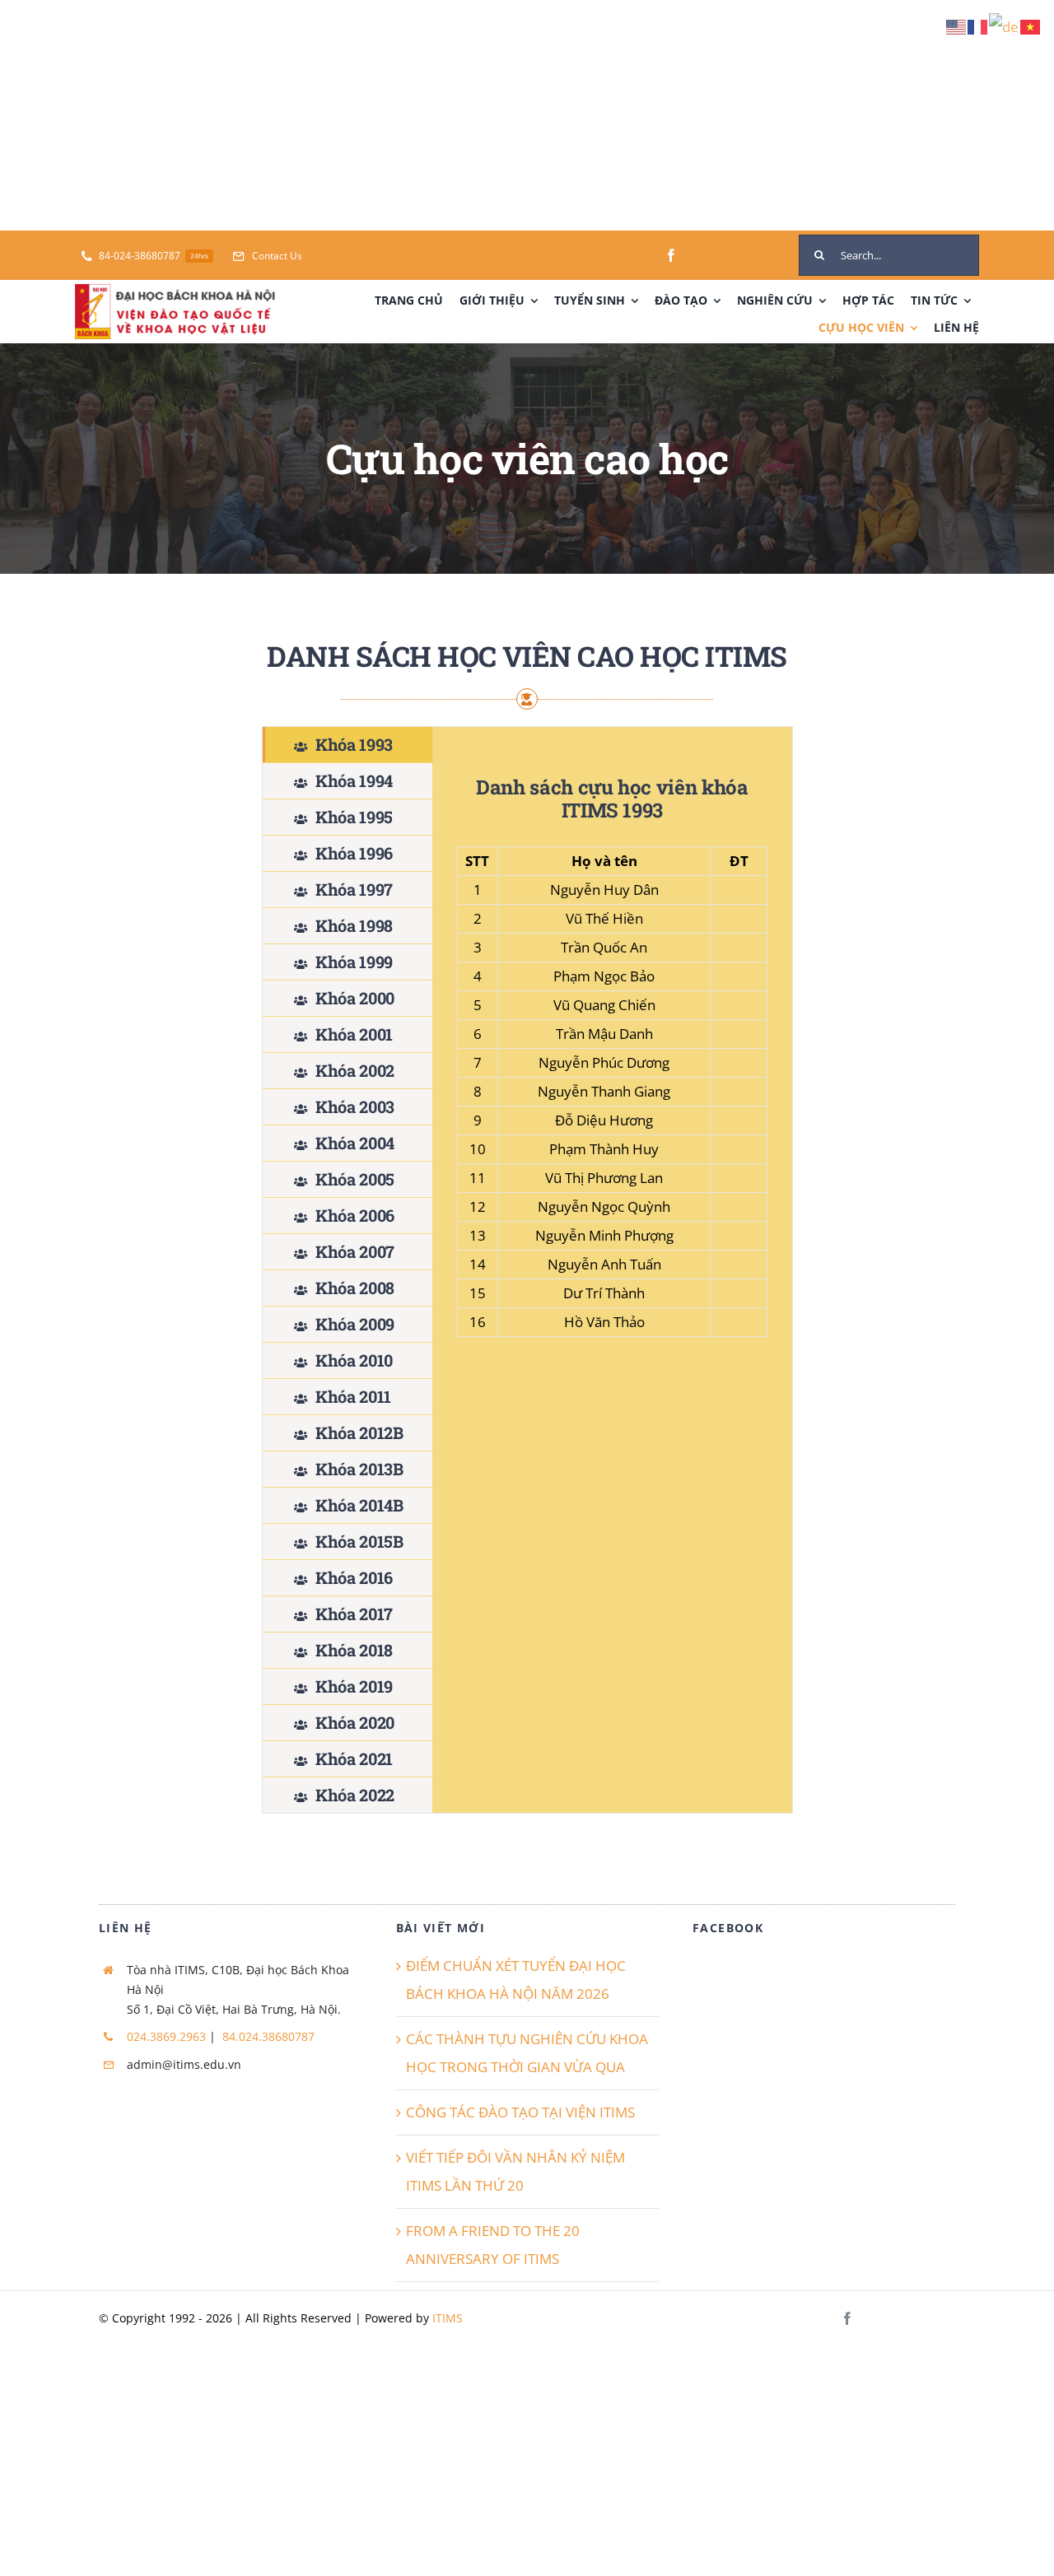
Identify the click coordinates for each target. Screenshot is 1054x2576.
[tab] (347, 745)
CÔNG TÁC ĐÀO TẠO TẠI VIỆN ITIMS (520, 2112)
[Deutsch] (1005, 26)
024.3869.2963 (166, 2036)
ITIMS (448, 2318)
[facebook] (671, 255)
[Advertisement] (494, 115)
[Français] (978, 26)
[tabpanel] (612, 1270)
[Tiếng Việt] (1031, 26)
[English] (957, 26)
